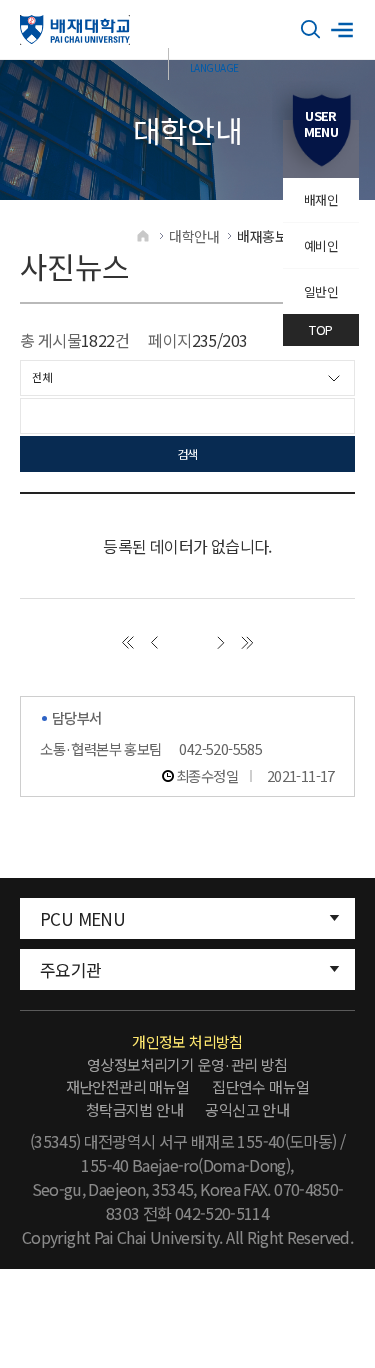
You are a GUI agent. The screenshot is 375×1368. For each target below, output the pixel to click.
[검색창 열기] (311, 30)
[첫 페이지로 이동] (127, 642)
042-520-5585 (220, 748)
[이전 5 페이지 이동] (154, 642)
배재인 (321, 199)
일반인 (321, 291)
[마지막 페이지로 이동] (247, 642)
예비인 (321, 245)
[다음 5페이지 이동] (220, 642)
